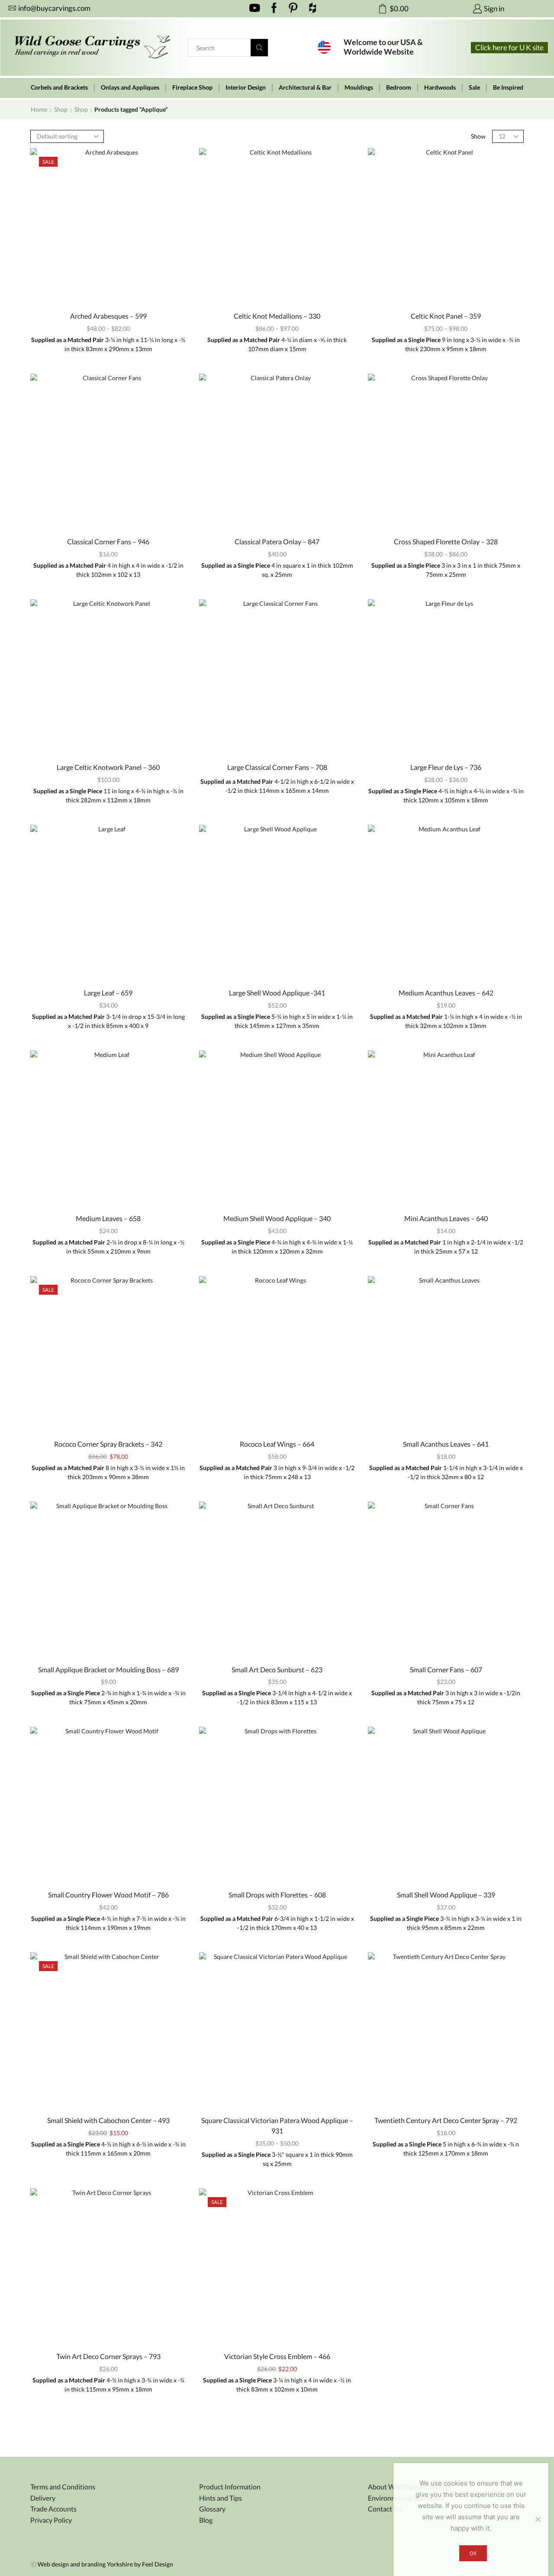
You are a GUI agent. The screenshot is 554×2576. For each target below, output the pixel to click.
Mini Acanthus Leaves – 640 (446, 1218)
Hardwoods (440, 87)
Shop (61, 109)
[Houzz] (313, 9)
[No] (538, 2519)
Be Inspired (508, 87)
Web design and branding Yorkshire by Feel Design (105, 2564)
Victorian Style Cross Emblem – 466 (277, 2356)
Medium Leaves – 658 (108, 1218)
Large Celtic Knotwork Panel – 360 (108, 767)
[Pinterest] (293, 9)
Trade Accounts (53, 2509)
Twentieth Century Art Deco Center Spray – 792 (446, 2120)
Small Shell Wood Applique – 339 (446, 1895)
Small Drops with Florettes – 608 (277, 1895)
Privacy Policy (51, 2520)
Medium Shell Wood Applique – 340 (277, 1218)
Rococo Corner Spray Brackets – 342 (108, 1444)
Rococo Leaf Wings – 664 (277, 1444)
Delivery (43, 2498)
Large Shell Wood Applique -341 (277, 993)
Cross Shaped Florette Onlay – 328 (446, 541)
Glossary (212, 2509)
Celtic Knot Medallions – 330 (277, 316)
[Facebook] (274, 9)
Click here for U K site (509, 47)
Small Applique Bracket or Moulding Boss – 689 (108, 1669)
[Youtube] (255, 9)
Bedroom (399, 87)
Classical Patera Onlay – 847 (277, 541)
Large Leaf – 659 (108, 993)
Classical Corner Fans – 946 (108, 541)
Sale (474, 87)
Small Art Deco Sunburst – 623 (277, 1669)
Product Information (230, 2487)
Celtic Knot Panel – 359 (446, 316)
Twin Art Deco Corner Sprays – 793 (108, 2356)
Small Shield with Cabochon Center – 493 (108, 2120)
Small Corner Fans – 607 (446, 1669)
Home (39, 109)
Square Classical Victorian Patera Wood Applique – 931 (277, 2125)
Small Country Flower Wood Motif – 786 (108, 1895)
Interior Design (246, 87)
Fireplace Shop (192, 87)
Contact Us (385, 2509)
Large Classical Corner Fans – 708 (277, 767)
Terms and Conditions (63, 2487)
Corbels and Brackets (59, 87)
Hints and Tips (221, 2498)
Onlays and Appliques (130, 87)
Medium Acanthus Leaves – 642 (446, 993)
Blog (206, 2520)
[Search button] (259, 48)
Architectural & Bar (305, 87)
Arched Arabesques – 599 (108, 316)
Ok (473, 2553)
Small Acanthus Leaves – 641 (446, 1444)
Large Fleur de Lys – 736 (446, 767)
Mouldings (359, 87)
